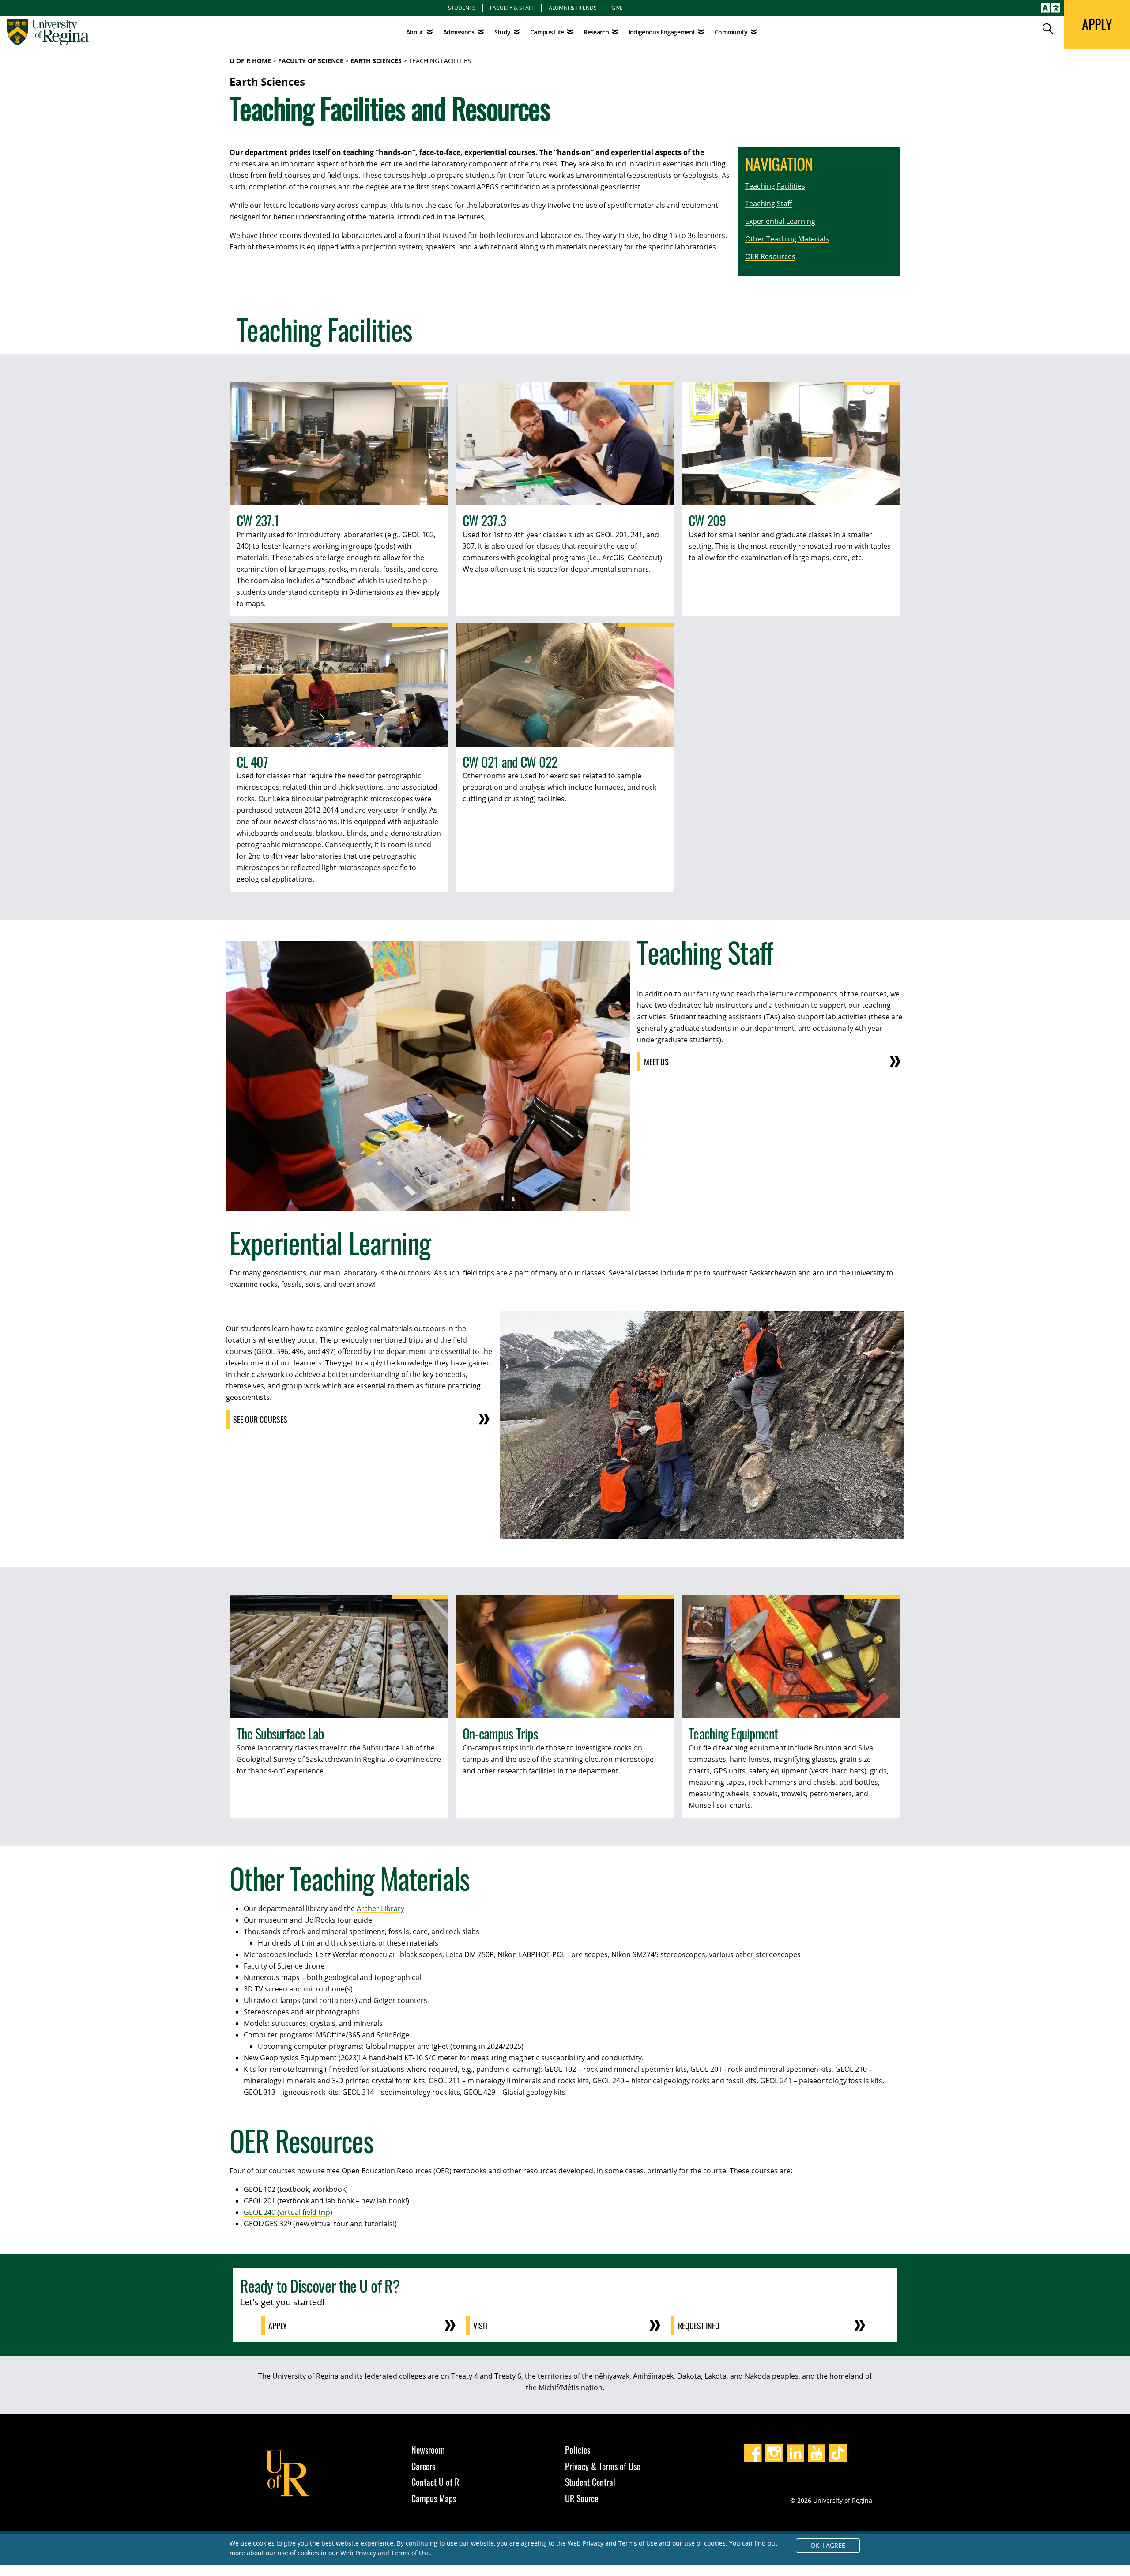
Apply (278, 2326)
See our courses (260, 1419)
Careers (423, 2466)
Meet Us (656, 1062)
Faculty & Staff (512, 8)
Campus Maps (434, 2498)
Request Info (699, 2326)
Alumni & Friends (573, 8)
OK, (828, 2545)
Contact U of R (435, 2482)
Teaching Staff (768, 204)
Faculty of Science (311, 61)
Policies (578, 2450)
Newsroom (428, 2450)
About (415, 32)
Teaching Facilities (775, 186)
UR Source (582, 2498)
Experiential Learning (780, 221)
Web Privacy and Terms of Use (385, 2553)
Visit (480, 2326)
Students (462, 8)
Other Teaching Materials (787, 239)
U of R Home (250, 61)
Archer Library (380, 1908)
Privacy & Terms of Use (603, 2466)
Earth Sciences (376, 61)
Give (617, 8)
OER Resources (770, 256)
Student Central (590, 2482)
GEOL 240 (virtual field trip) (288, 2212)
